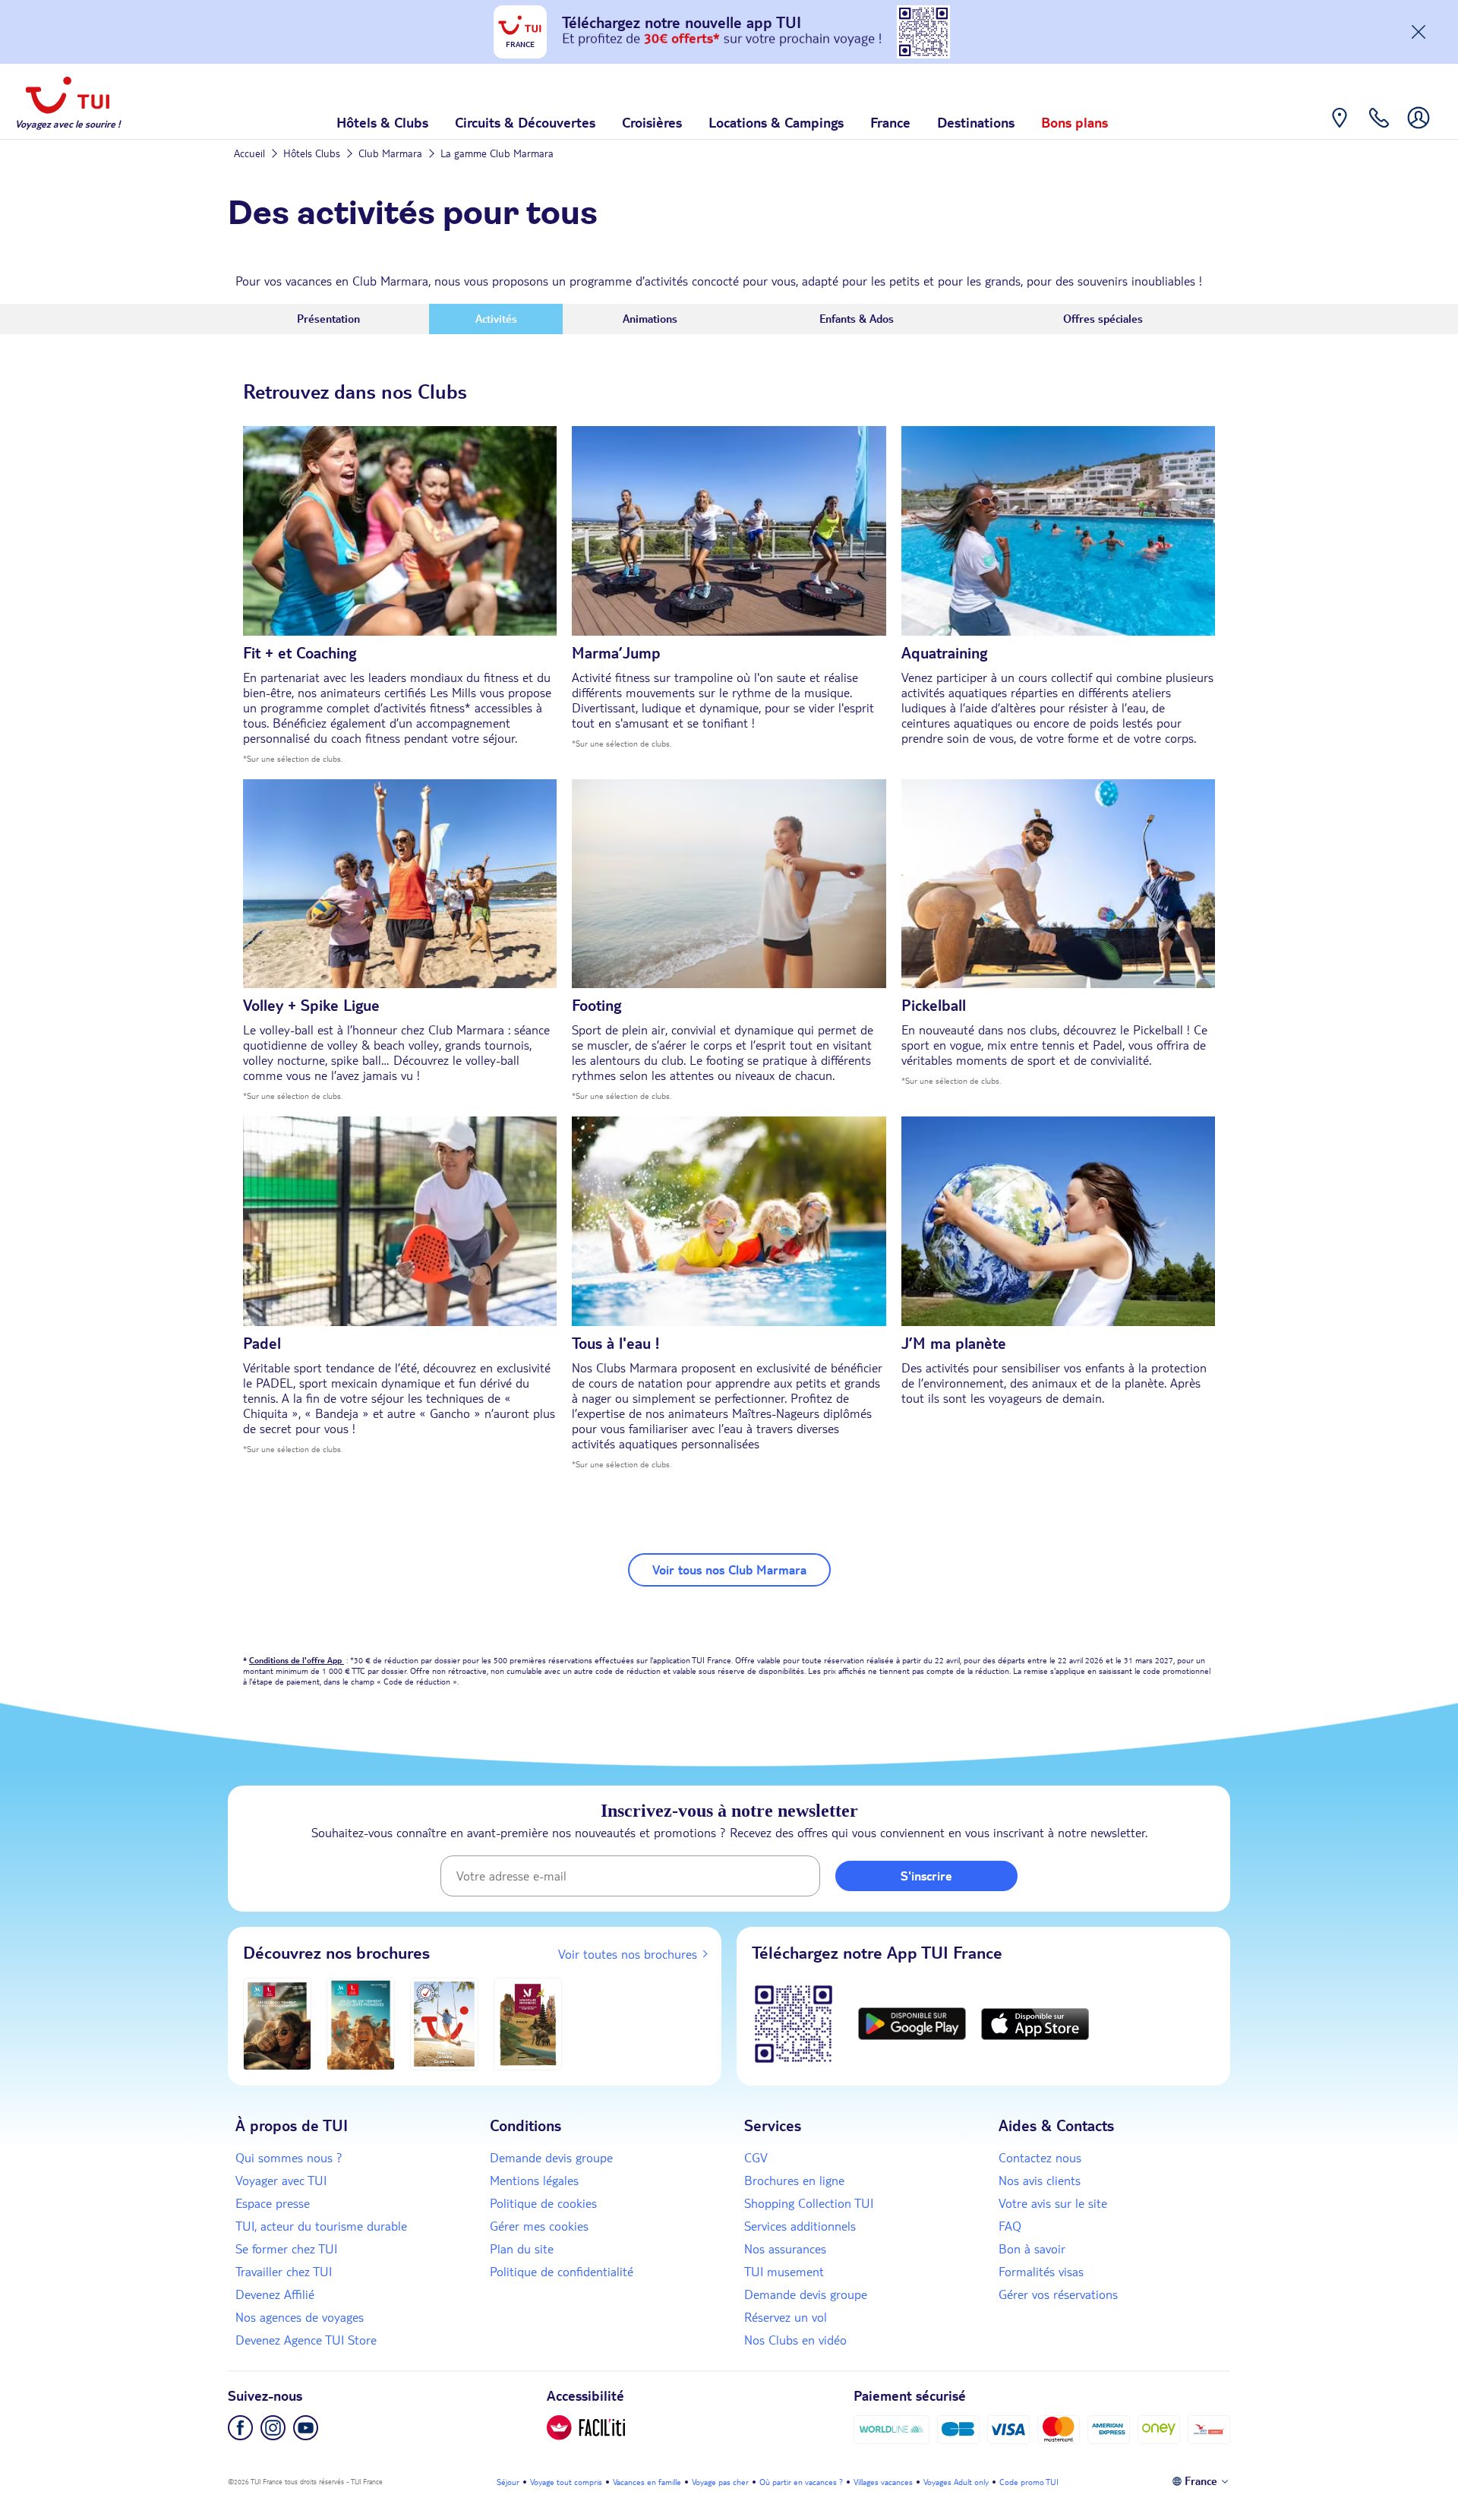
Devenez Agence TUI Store (306, 2340)
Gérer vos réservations (1058, 2294)
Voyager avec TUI (281, 2181)
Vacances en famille (647, 2482)
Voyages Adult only (956, 2482)
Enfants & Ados (857, 319)
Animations (650, 319)
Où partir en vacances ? (801, 2482)
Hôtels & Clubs (382, 122)
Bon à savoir (1032, 2249)
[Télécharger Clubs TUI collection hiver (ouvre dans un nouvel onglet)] (277, 2024)
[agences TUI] (1340, 129)
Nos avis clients (1040, 2181)
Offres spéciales (1103, 319)
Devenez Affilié (275, 2294)
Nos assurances (785, 2249)
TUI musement (784, 2272)
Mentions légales (534, 2181)
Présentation (328, 319)
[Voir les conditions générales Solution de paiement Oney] (1159, 2429)
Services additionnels (800, 2226)
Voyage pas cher (720, 2482)
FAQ (1010, 2226)
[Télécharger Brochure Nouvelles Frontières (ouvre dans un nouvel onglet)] (528, 2024)
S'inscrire (926, 1876)
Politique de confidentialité (562, 2272)
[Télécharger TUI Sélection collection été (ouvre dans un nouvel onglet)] (444, 2024)
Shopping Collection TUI (809, 2203)
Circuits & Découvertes (525, 122)
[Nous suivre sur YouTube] (306, 2428)
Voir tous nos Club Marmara (729, 1570)
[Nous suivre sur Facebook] (240, 2428)
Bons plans (1075, 122)
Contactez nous (1040, 2158)
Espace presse (273, 2203)
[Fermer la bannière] (1419, 32)
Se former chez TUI (286, 2249)
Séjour (508, 2482)
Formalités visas (1041, 2272)
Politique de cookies (543, 2203)
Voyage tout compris (566, 2482)
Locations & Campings (776, 122)
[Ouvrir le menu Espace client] (1419, 129)
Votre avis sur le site (1053, 2203)
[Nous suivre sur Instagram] (273, 2428)
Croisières (652, 122)
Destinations (976, 122)
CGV (756, 2158)
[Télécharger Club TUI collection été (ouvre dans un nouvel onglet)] (361, 2024)
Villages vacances (883, 2482)
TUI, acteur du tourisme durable (321, 2226)
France (890, 122)
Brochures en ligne (794, 2181)
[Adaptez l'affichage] (586, 2428)
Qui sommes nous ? (289, 2158)
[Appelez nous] (1379, 129)
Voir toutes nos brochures (628, 1954)
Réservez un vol (786, 2317)
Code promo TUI (1029, 2482)
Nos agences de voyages (300, 2317)
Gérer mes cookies (539, 2226)
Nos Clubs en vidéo (795, 2340)
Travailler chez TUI (284, 2272)
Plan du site (522, 2249)
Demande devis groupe (551, 2158)
